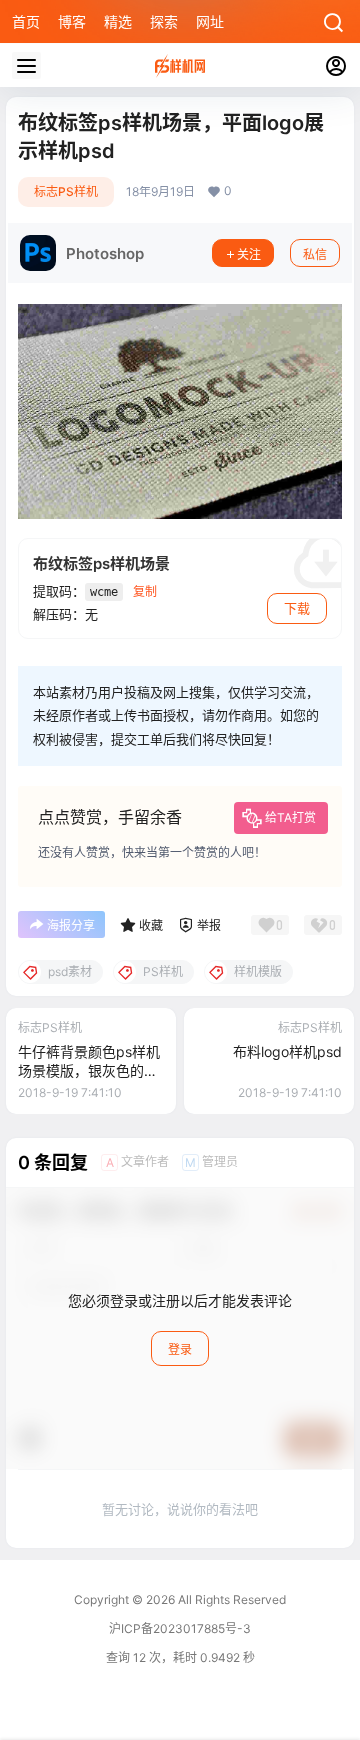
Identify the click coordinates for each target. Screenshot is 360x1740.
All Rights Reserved (230, 1599)
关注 (249, 254)
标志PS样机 (66, 191)
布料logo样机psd (287, 1051)
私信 (315, 254)
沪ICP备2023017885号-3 (180, 1628)
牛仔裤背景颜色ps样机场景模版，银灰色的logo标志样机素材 (89, 1071)
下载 (297, 608)
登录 (180, 1349)
